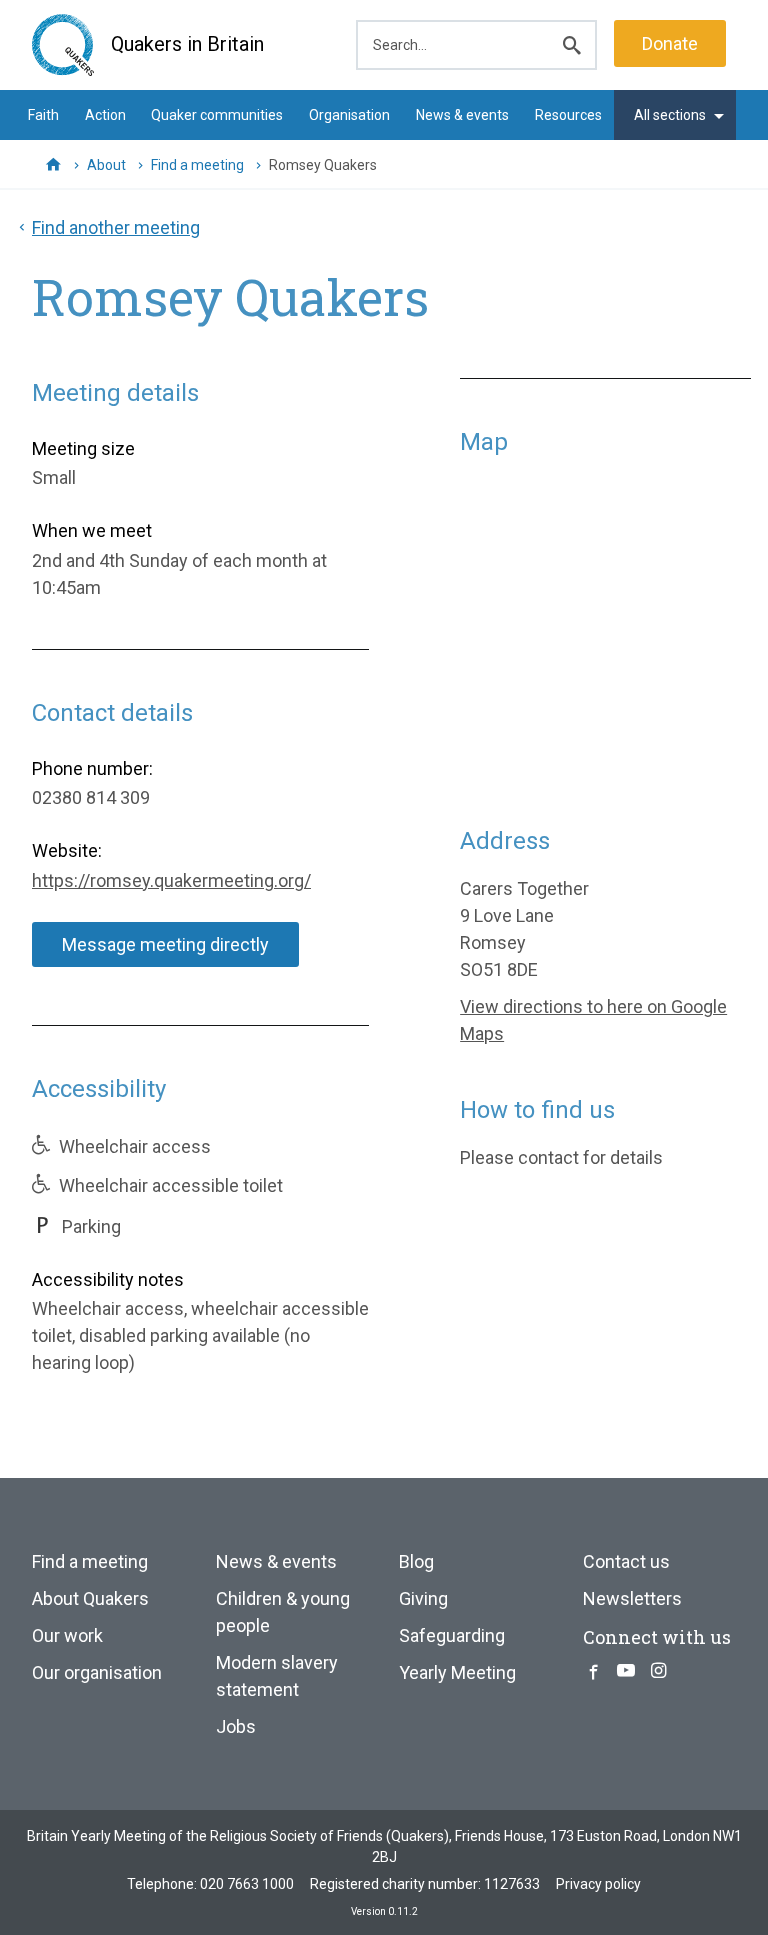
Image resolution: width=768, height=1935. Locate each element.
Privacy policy (598, 1884)
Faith (43, 115)
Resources (568, 115)
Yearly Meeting (457, 1672)
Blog (416, 1561)
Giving (423, 1598)
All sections (670, 115)
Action (105, 115)
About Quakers (90, 1598)
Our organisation (97, 1672)
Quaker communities (217, 115)
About (106, 165)
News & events (462, 115)
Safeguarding (452, 1635)
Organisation (349, 115)
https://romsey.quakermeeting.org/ (171, 880)
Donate (670, 43)
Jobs (236, 1726)
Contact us (626, 1561)
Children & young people (283, 1612)
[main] (384, 812)
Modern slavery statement (277, 1676)
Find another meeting (116, 227)
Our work (67, 1635)
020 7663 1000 (247, 1884)
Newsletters (632, 1598)
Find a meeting (197, 165)
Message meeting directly (165, 944)
